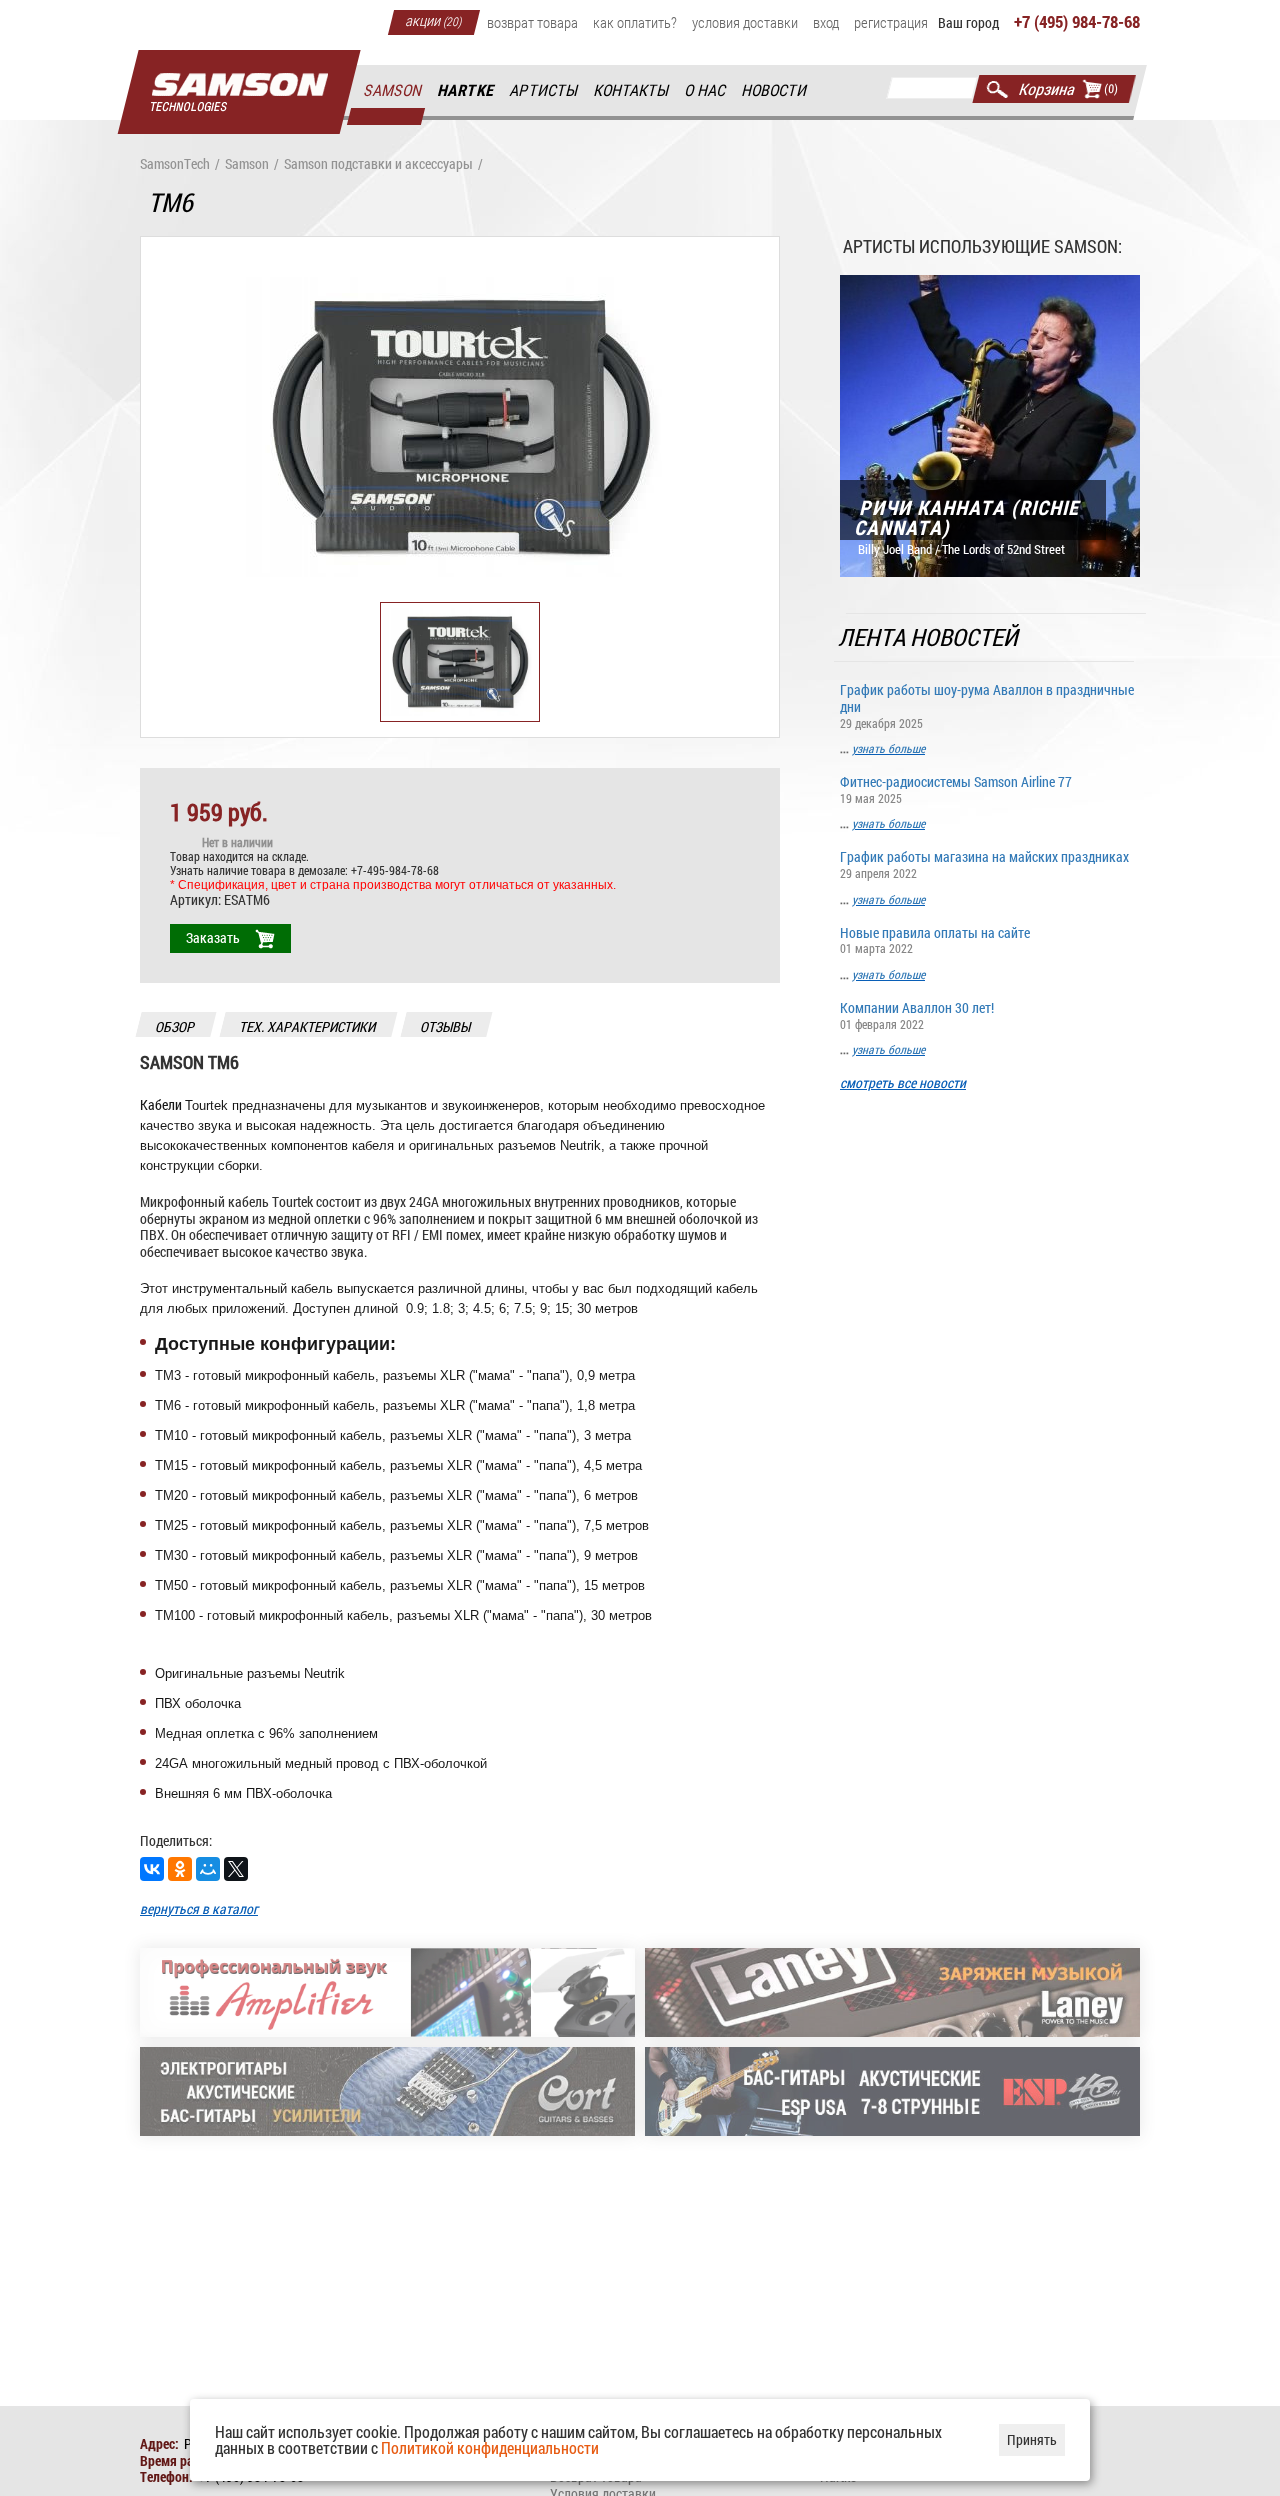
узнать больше (888, 748)
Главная (239, 92)
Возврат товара (532, 22)
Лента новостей (929, 637)
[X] (236, 1869)
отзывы (446, 1026)
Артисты (544, 90)
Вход (826, 22)
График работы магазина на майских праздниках (984, 863)
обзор (176, 1026)
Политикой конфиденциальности (490, 2447)
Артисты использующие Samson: (982, 246)
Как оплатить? (635, 22)
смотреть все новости (903, 1083)
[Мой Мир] (208, 1869)
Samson (393, 90)
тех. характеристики (308, 1026)
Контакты (632, 90)
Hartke (466, 90)
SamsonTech (175, 164)
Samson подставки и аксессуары (378, 164)
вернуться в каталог (199, 1908)
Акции (434, 20)
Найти (997, 89)
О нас (706, 90)
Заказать (213, 937)
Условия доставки (745, 22)
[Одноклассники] (180, 1869)
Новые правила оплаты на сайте (935, 939)
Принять (1032, 2439)
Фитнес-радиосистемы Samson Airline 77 (956, 788)
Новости (775, 90)
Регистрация (891, 22)
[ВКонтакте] (152, 1869)
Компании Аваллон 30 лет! (917, 1014)
